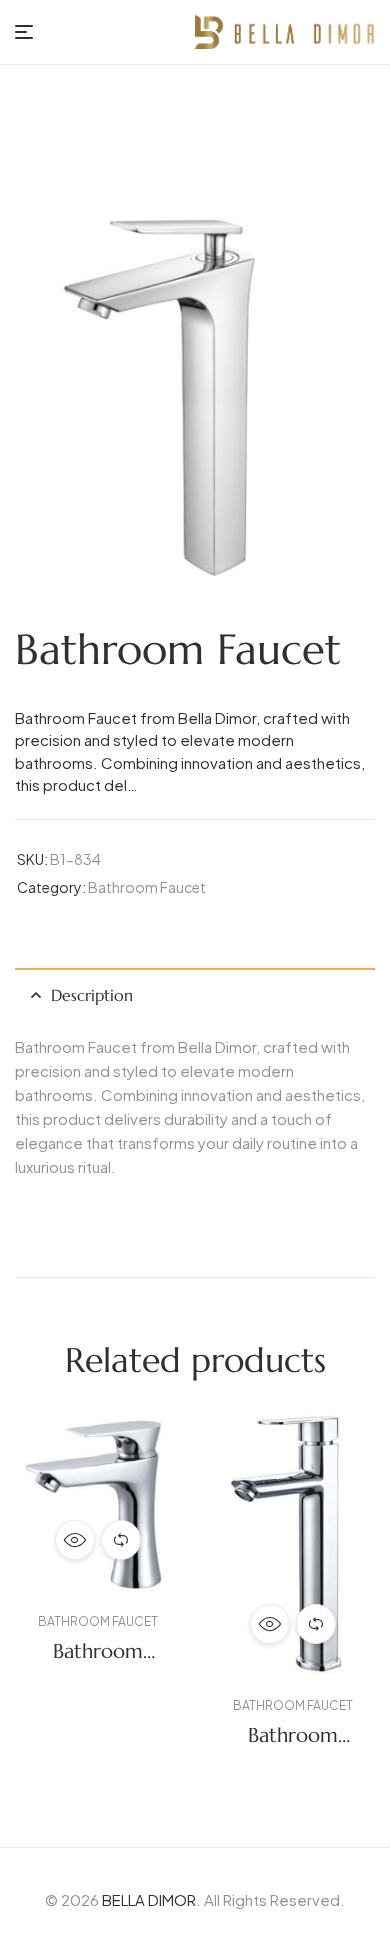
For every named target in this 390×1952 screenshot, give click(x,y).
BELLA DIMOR (149, 1899)
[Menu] (24, 32)
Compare (121, 1540)
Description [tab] (92, 995)
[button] (56, 1600)
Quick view (75, 1540)
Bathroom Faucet (147, 887)
